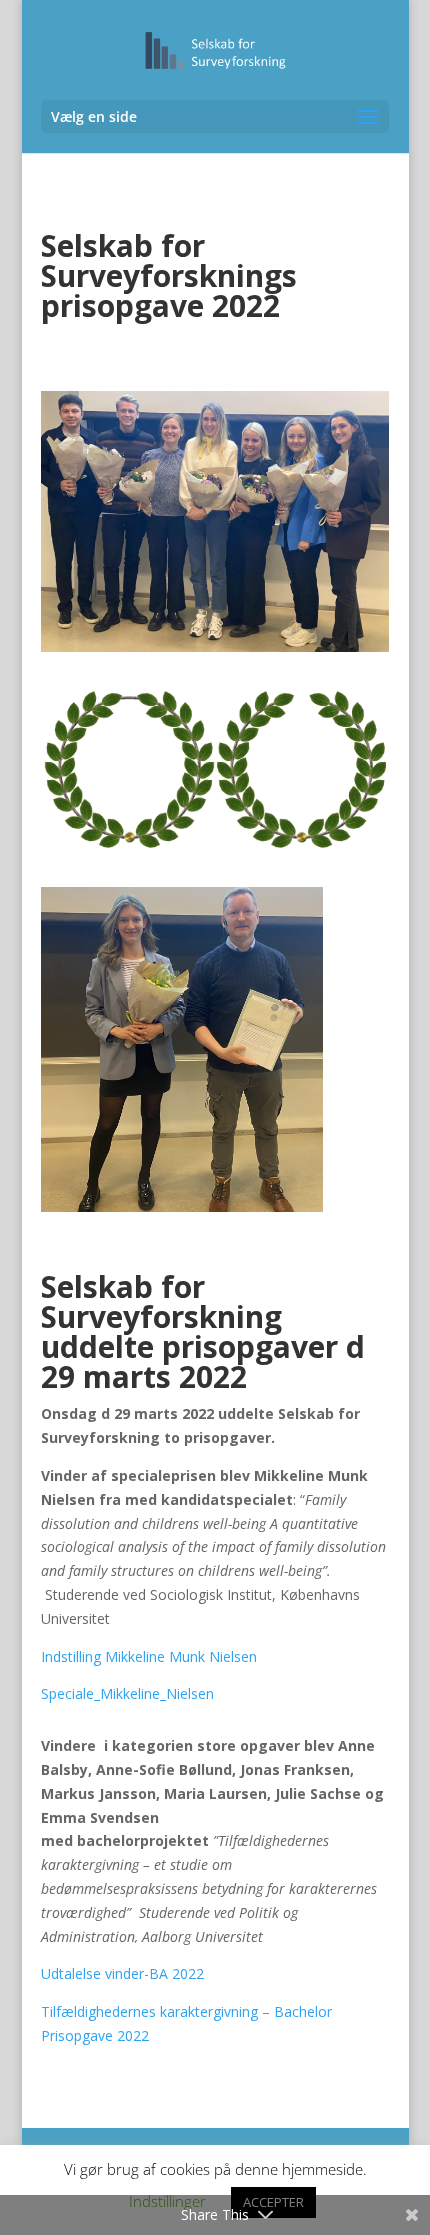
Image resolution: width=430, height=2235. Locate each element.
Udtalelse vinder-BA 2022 (122, 1973)
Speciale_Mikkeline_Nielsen (127, 1693)
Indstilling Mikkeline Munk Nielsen (149, 1656)
